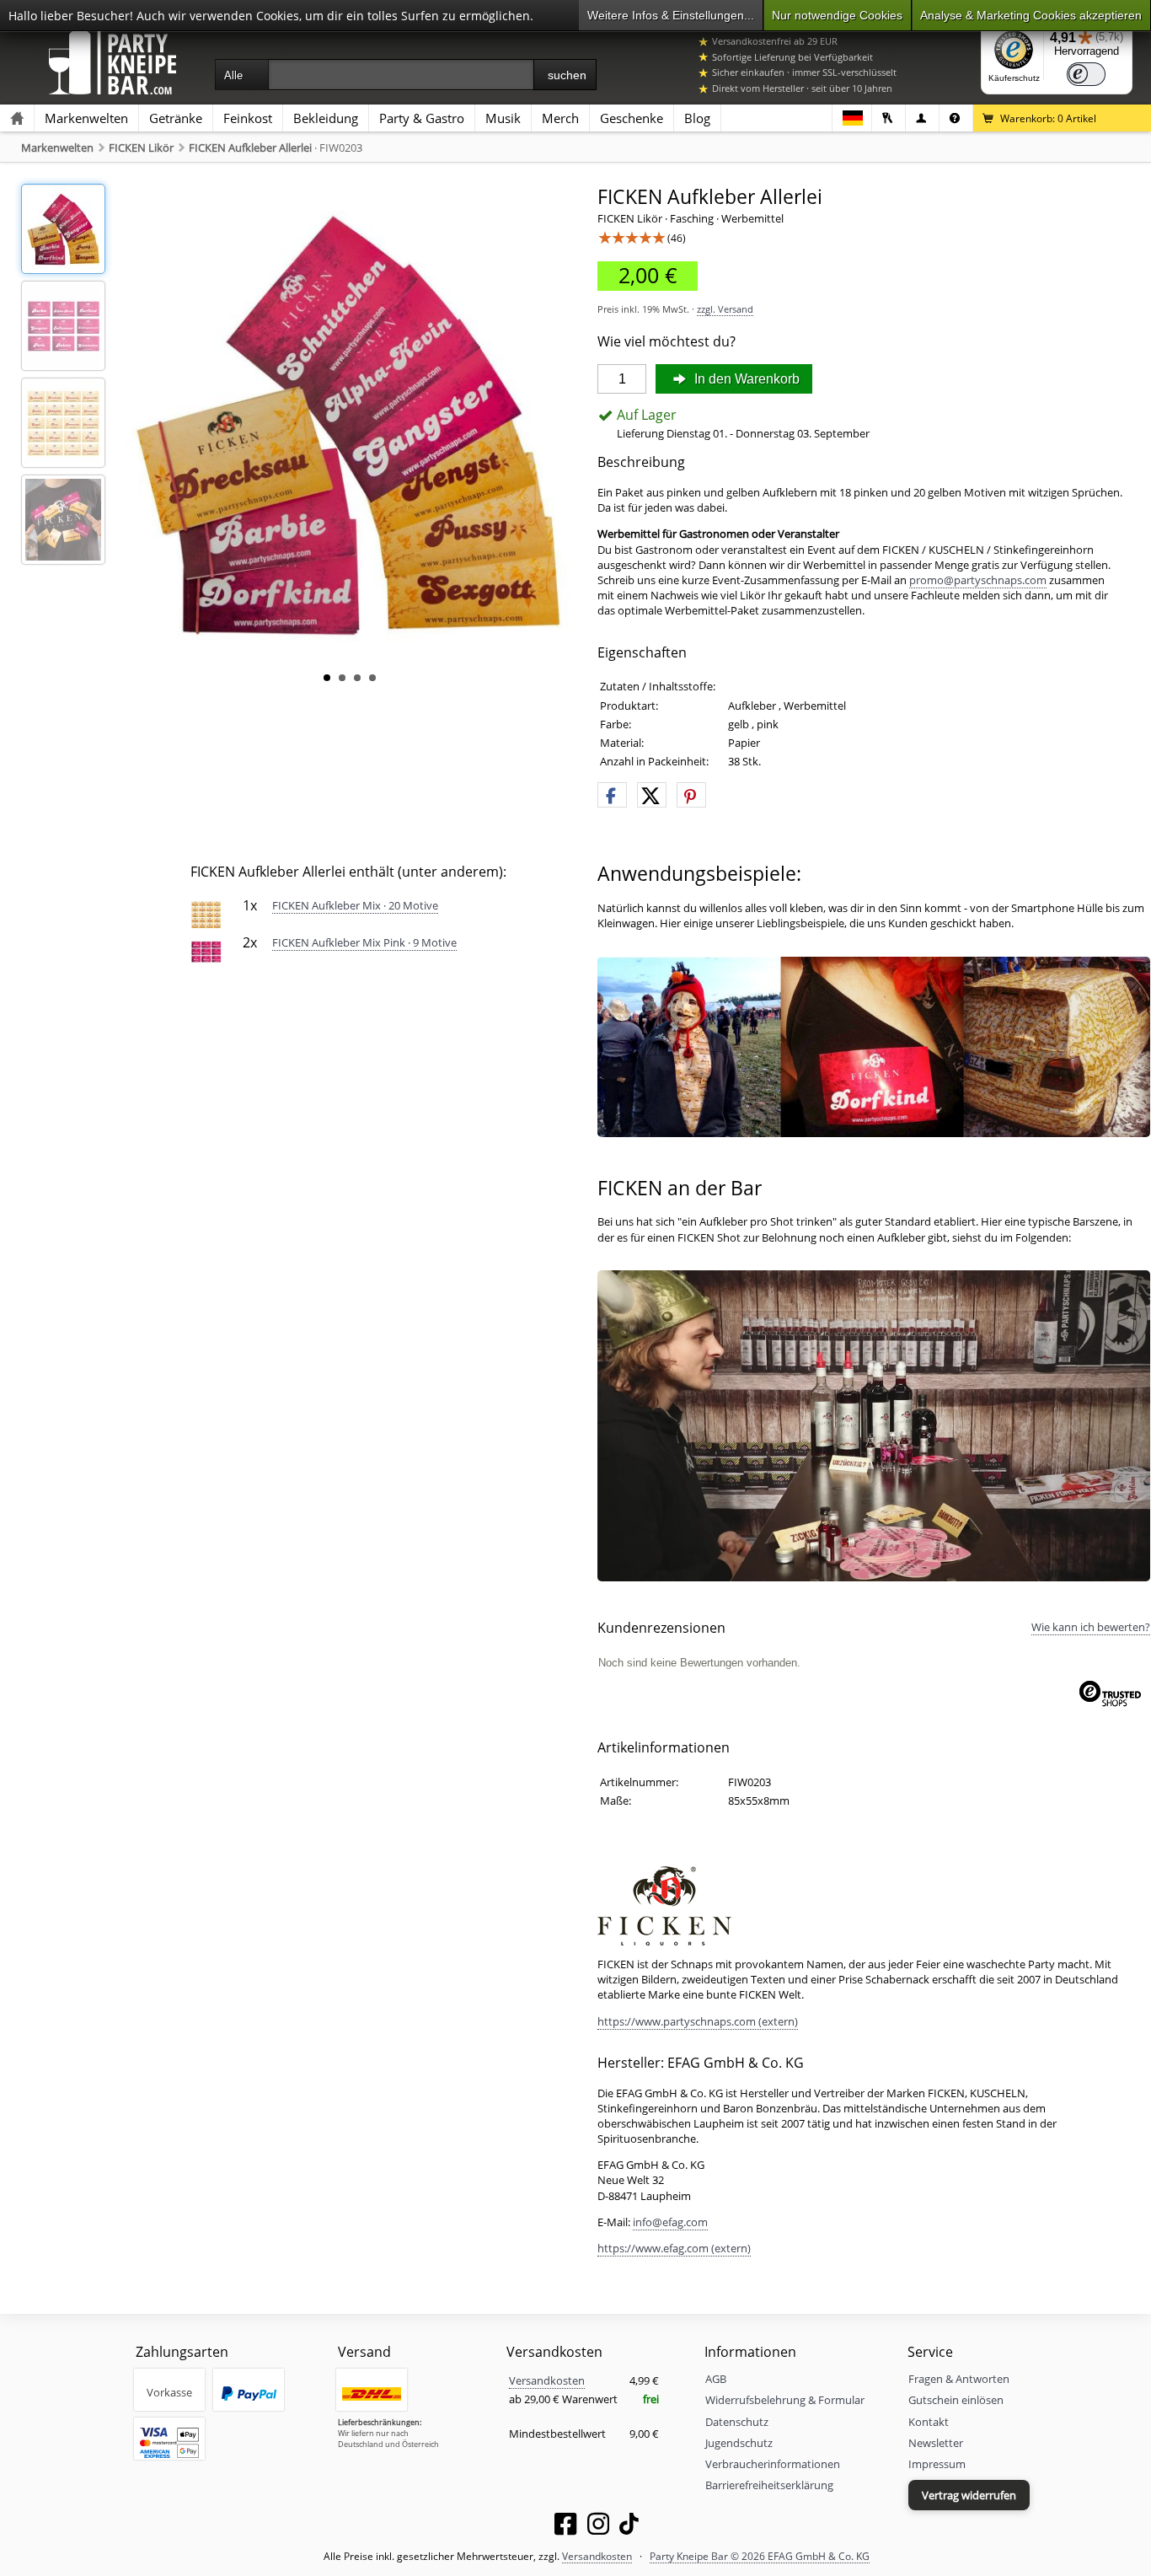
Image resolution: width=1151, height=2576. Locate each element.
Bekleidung (326, 118)
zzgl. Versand (725, 309)
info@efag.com (670, 2222)
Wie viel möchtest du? (667, 342)
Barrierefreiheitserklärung (769, 2485)
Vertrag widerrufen (969, 2495)
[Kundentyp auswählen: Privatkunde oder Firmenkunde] (922, 118)
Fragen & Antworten (959, 2379)
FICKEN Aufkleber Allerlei (250, 148)
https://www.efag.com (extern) (674, 2248)
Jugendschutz (739, 2443)
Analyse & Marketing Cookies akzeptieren (1031, 15)
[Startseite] (17, 118)
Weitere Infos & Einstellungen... (671, 15)
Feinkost (248, 118)
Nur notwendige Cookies (837, 15)
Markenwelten (86, 118)
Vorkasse (169, 2392)
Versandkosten (547, 2380)
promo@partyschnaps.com (978, 580)
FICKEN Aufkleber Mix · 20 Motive (355, 905)
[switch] (1086, 74)
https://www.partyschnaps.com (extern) (698, 2021)
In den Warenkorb (745, 379)
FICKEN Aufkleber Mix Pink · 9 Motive (364, 942)
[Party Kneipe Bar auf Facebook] (565, 2527)
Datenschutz (737, 2422)
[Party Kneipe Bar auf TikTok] (629, 2527)
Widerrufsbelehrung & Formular (785, 2400)
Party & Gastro (422, 118)
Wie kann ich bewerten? (1091, 1627)
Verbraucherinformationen (773, 2464)
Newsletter (936, 2443)
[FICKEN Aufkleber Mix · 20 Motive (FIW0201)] (206, 913)
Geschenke (632, 118)
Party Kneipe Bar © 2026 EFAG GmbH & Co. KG (760, 2556)
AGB (716, 2379)
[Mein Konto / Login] (889, 118)
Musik (503, 118)
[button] (612, 796)
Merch (560, 118)
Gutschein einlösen (956, 2400)
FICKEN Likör (141, 148)
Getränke (176, 118)
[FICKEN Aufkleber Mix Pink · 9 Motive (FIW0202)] (206, 950)
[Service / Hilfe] (956, 118)
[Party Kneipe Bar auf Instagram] (598, 2527)
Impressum (937, 2464)
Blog (697, 118)
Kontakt (929, 2422)
